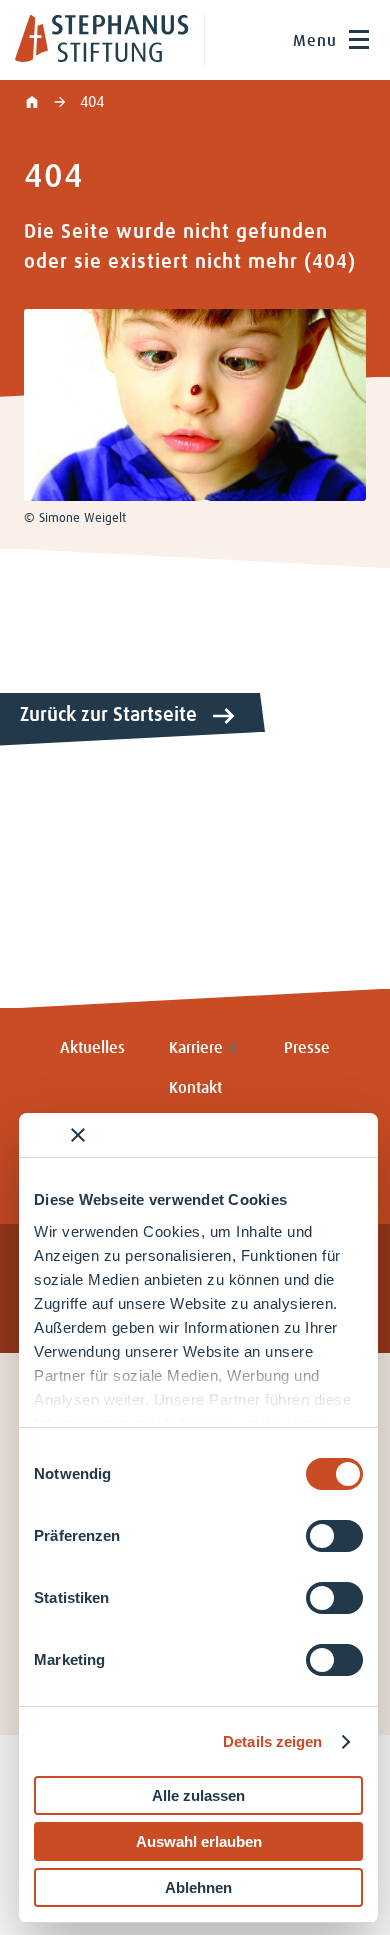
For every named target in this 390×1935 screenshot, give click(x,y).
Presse (307, 1048)
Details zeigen (272, 1741)
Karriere (196, 1048)
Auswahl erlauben (199, 1841)
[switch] (334, 1536)
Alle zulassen (198, 1795)
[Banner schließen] (78, 1135)
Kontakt (195, 1088)
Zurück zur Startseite (108, 715)
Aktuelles (92, 1048)
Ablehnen (198, 1887)
